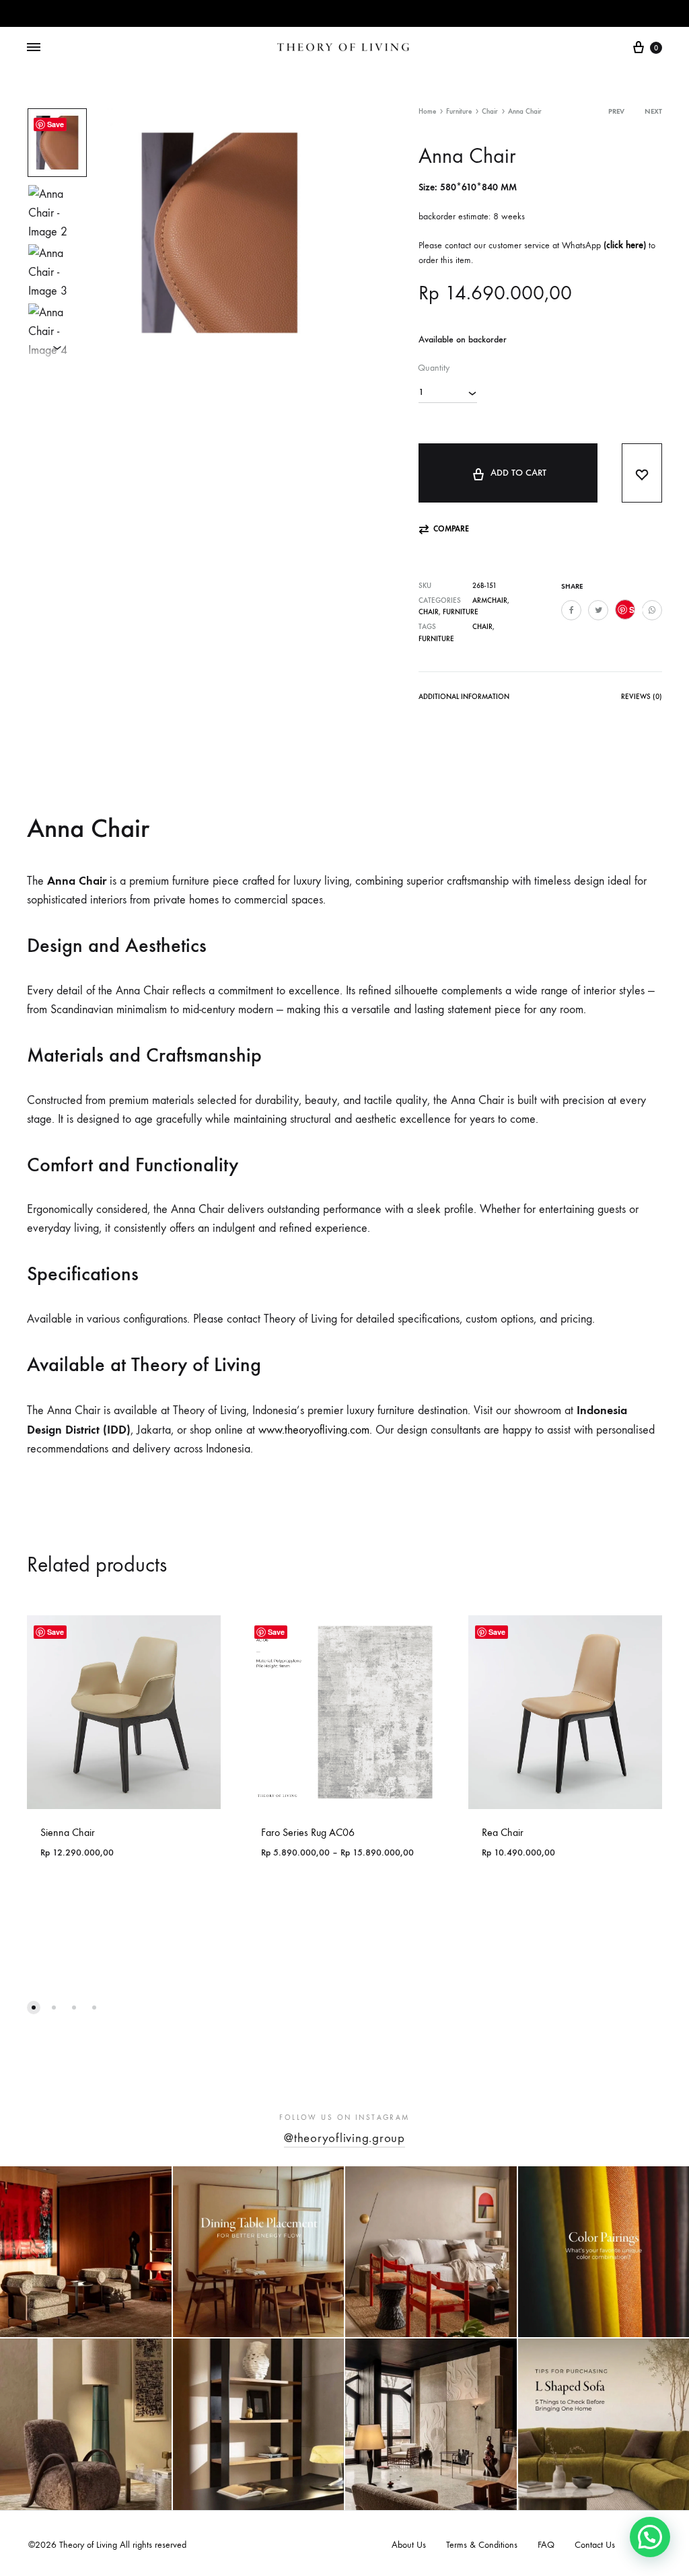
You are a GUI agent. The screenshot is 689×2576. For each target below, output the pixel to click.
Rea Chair (503, 1832)
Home (427, 111)
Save (56, 124)
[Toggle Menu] (34, 48)
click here (625, 245)
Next (653, 111)
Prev (616, 111)
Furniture (459, 111)
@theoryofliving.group (344, 2138)
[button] (444, 529)
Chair (490, 111)
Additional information (464, 697)
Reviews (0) (642, 697)
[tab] (464, 699)
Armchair (490, 600)
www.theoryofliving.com (314, 1430)
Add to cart (518, 473)
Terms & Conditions (482, 2545)
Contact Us (595, 2545)
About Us (409, 2545)
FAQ (546, 2545)
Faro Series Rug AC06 (308, 1832)
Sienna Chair (68, 1832)
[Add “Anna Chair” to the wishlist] (642, 473)
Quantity (434, 368)
